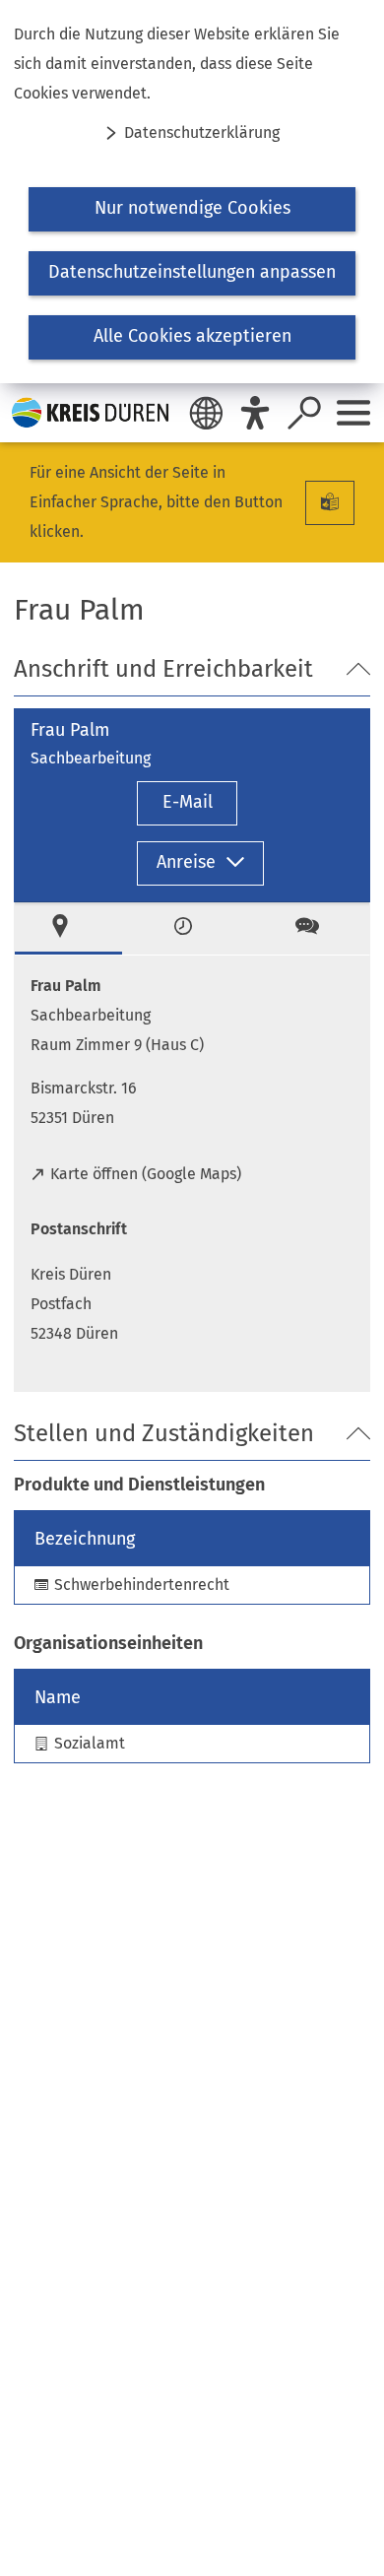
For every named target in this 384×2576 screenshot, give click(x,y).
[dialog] (192, 192)
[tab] (68, 928)
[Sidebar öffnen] (353, 413)
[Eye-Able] (255, 413)
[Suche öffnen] (304, 413)
